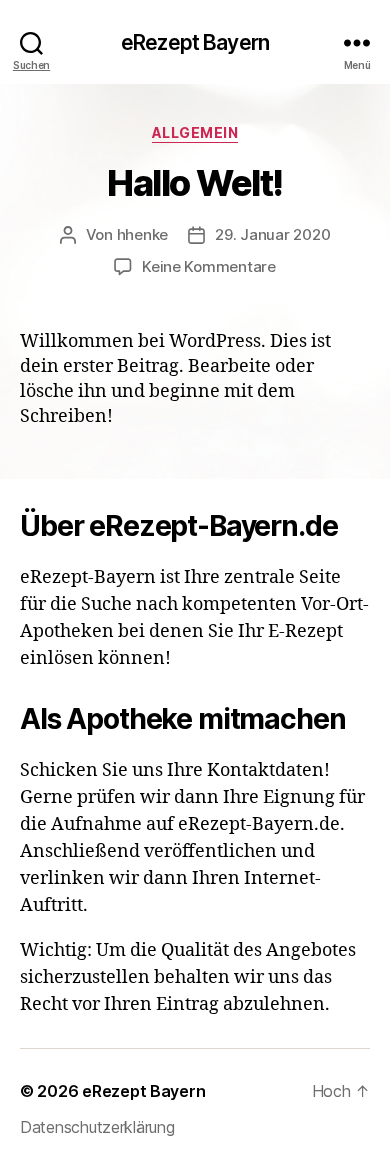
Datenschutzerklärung (97, 1127)
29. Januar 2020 (272, 234)
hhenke (142, 234)
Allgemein (195, 132)
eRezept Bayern (195, 42)
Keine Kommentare (209, 266)
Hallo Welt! (195, 183)
